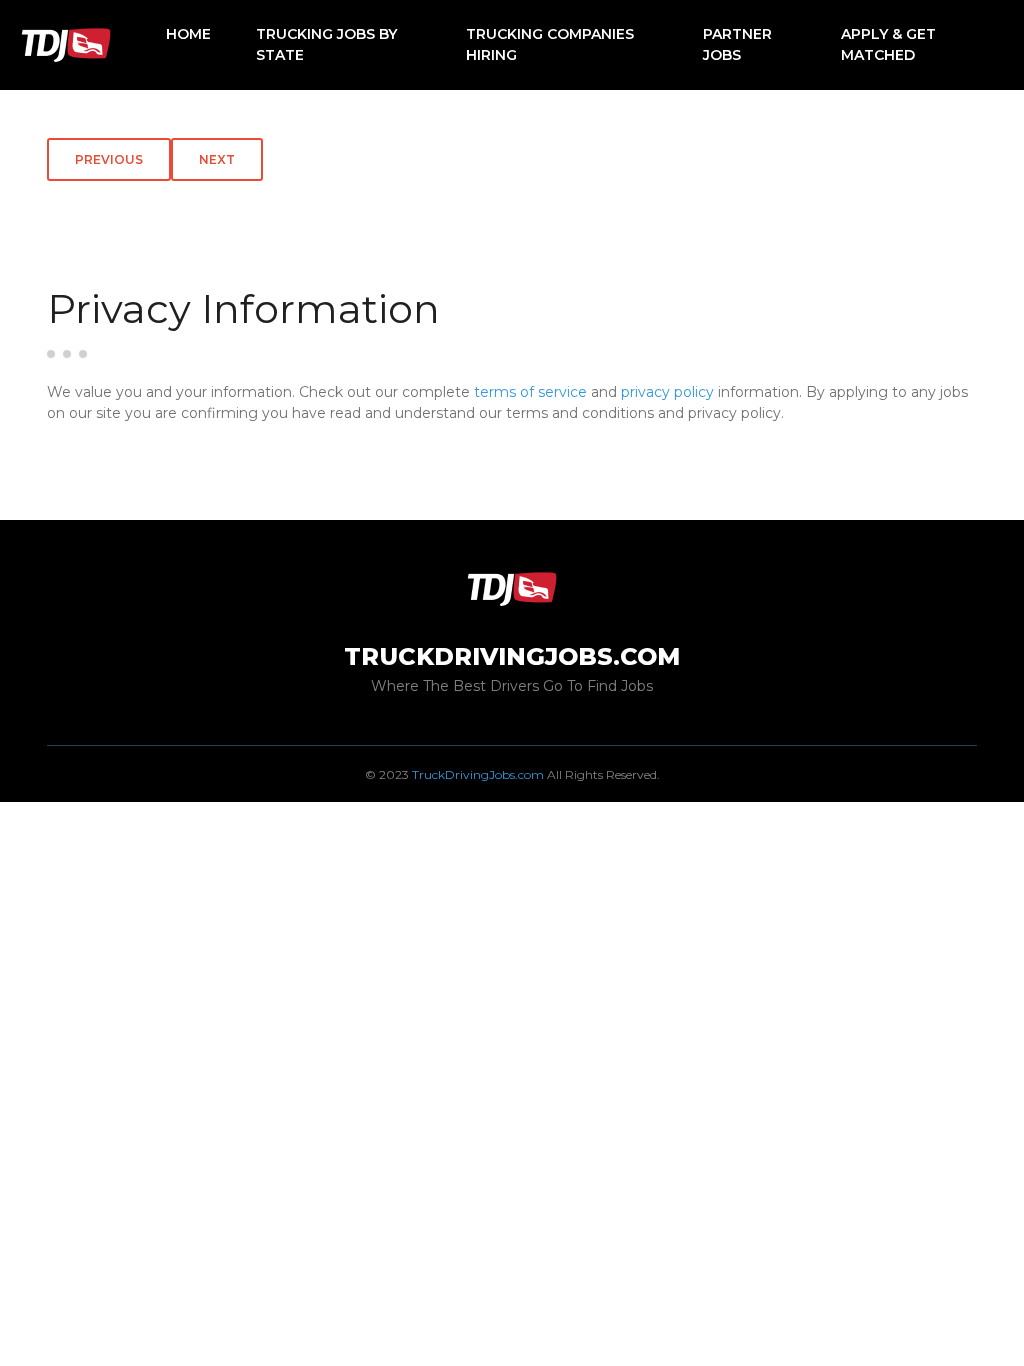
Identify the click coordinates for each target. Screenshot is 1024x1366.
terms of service (530, 392)
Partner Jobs (737, 44)
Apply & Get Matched (888, 44)
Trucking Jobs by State (326, 44)
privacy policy (667, 392)
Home (188, 34)
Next (217, 159)
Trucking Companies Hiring (550, 44)
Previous (109, 159)
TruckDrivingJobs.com (478, 774)
